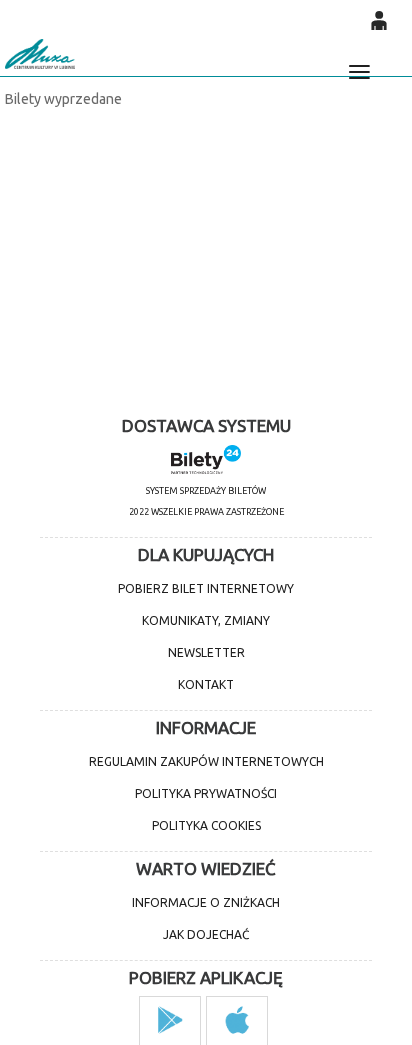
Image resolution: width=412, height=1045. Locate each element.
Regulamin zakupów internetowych (206, 761)
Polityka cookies (206, 825)
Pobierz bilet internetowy (206, 588)
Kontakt (206, 684)
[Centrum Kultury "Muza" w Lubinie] (40, 54)
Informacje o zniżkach (206, 902)
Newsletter (206, 652)
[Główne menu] (359, 63)
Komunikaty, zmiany (206, 620)
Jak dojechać (206, 934)
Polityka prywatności (206, 793)
